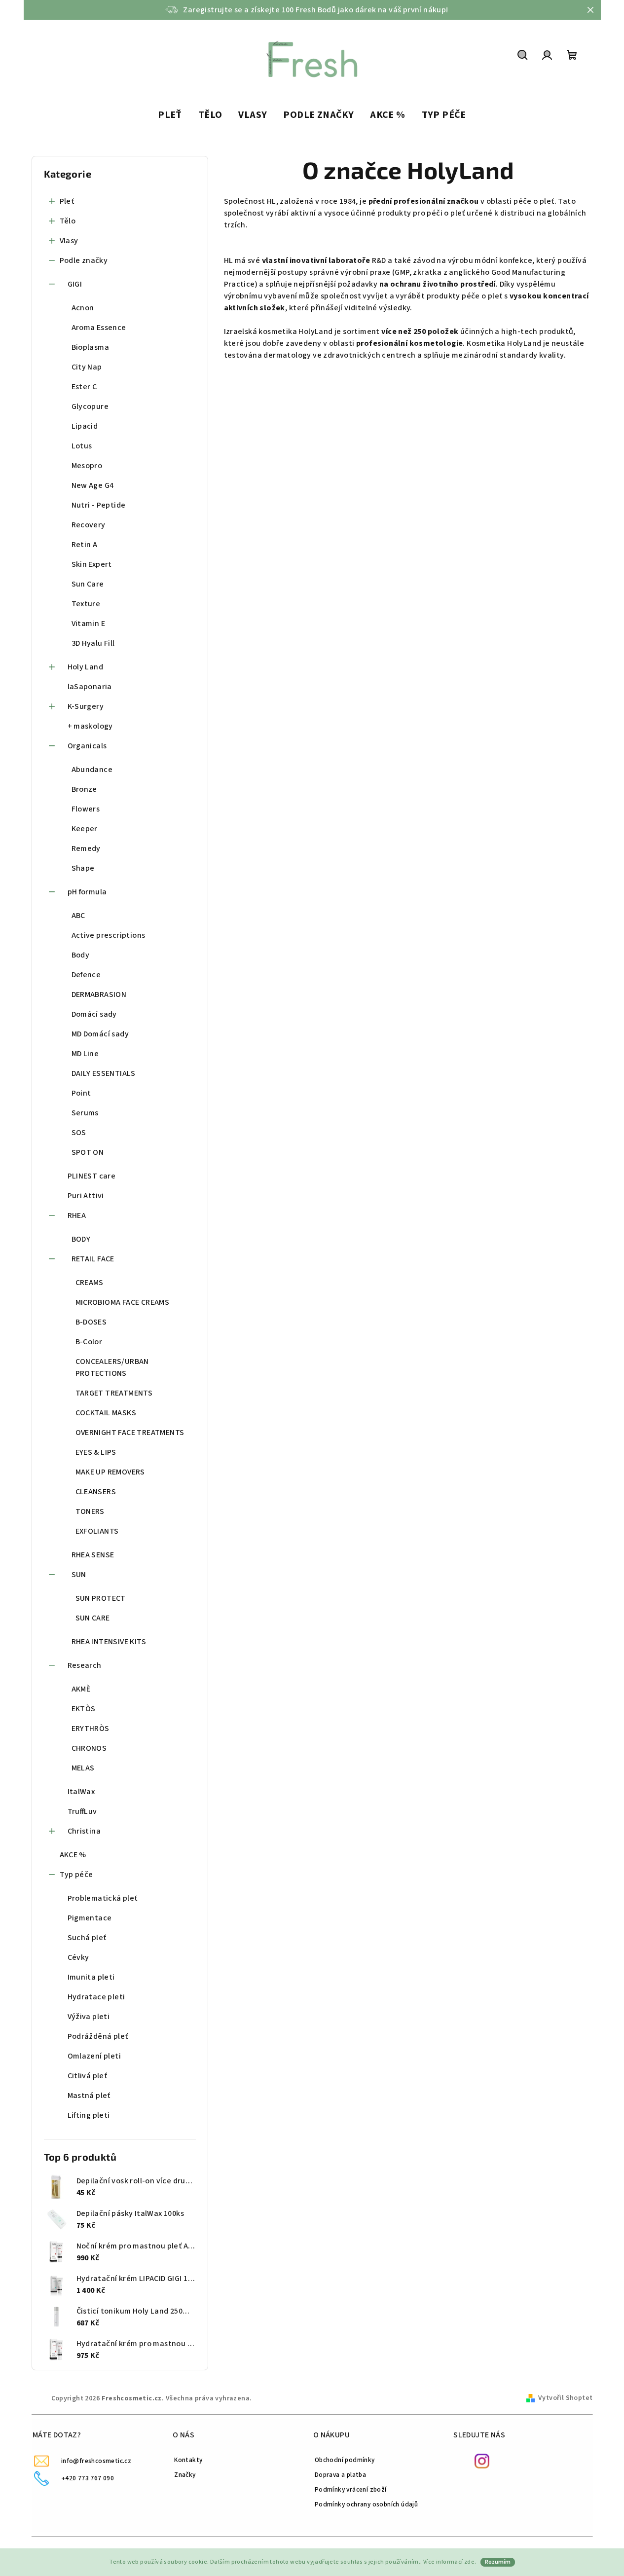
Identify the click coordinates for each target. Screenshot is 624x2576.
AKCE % (73, 1855)
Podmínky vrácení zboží (351, 2489)
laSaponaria (90, 687)
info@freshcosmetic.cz (96, 2461)
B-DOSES (91, 1322)
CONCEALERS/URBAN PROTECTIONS (112, 1367)
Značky (185, 2475)
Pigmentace (90, 1918)
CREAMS (90, 1283)
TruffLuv (82, 1811)
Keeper (85, 829)
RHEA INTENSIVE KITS (109, 1642)
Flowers (86, 809)
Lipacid (85, 426)
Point (81, 1093)
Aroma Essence (99, 328)
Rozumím (498, 2562)
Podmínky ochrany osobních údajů (366, 2504)
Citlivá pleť (88, 2076)
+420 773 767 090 (88, 2478)
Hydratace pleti (96, 1997)
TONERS (90, 1511)
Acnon (83, 308)
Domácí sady (94, 1014)
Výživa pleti (89, 2017)
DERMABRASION (99, 994)
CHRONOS (89, 1748)
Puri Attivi (86, 1196)
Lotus (82, 446)
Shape (83, 868)
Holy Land (86, 667)
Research (85, 1665)
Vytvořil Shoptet (565, 2398)
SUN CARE (93, 1618)
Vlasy (69, 241)
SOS (79, 1133)
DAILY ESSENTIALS (104, 1073)
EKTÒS (84, 1709)
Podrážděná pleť (98, 2036)
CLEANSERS (96, 1492)
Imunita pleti (91, 1977)
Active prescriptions (109, 935)
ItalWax (81, 1792)
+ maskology (90, 726)
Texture (86, 604)
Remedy (86, 848)
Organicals (87, 746)
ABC (78, 916)
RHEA (77, 1215)
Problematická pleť (103, 1898)
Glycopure (90, 406)
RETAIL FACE (93, 1259)
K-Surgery (86, 706)
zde (469, 2562)
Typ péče (76, 1875)
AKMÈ (81, 1689)
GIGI (75, 284)
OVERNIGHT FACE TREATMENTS (130, 1433)
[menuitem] (170, 115)
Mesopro (87, 466)
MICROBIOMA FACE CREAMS (123, 1302)
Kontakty (188, 2460)
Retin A (85, 545)
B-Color (89, 1342)
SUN (79, 1575)
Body (81, 955)
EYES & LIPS (96, 1452)
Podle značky (84, 260)
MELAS (83, 1768)
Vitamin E (89, 624)
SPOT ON (88, 1152)
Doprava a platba (340, 2475)
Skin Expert (92, 564)
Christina (84, 1831)
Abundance (92, 770)
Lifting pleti (89, 2115)
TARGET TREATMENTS (114, 1393)
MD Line (85, 1054)
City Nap (87, 367)
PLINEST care (92, 1176)
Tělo (68, 221)
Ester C (84, 387)
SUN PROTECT (101, 1598)
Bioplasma (91, 347)
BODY (81, 1239)
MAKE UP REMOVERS (110, 1472)
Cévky (78, 1957)
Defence (86, 975)
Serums (85, 1113)
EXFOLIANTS (97, 1531)
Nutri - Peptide (99, 505)
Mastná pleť (89, 2096)
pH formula (87, 892)
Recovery (89, 525)
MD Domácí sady (100, 1034)
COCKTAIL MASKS (106, 1413)
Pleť (67, 201)
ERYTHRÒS (91, 1729)
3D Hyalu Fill (93, 643)
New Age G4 (93, 485)
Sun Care (88, 584)
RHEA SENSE (93, 1555)
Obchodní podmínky (345, 2460)
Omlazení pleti (94, 2056)
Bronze (84, 789)
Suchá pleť (87, 1938)
